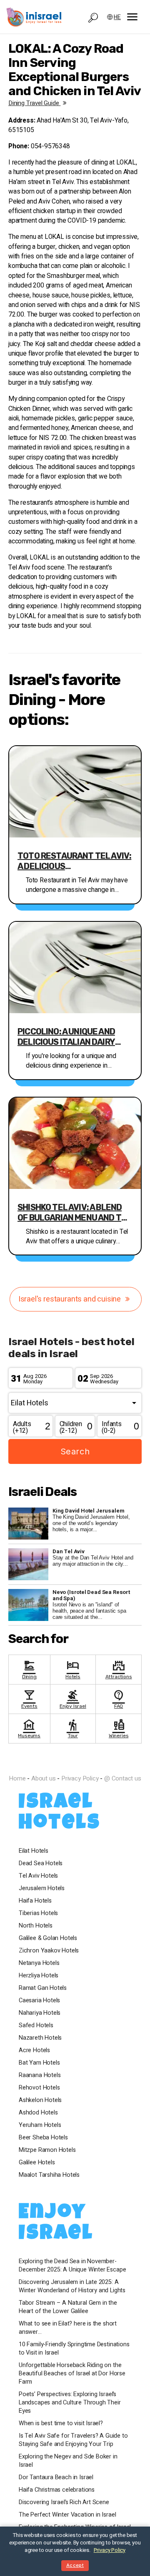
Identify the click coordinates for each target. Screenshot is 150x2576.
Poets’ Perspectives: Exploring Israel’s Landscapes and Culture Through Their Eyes (70, 2403)
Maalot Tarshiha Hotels (49, 2175)
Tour (73, 1728)
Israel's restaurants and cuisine (70, 1299)
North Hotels (36, 1926)
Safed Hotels (36, 2026)
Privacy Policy (80, 1778)
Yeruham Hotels (40, 2125)
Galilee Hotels (37, 2163)
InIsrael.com (75, 1764)
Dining (29, 1669)
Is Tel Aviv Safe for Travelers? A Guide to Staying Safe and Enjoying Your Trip (73, 2440)
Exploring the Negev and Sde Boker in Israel (68, 2461)
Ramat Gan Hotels (43, 1988)
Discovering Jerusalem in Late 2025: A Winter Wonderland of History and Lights (72, 2286)
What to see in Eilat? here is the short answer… (68, 2328)
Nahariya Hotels (40, 2013)
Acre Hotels (34, 2050)
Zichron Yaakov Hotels (49, 1951)
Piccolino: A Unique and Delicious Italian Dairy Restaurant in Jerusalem (73, 1037)
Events (29, 1698)
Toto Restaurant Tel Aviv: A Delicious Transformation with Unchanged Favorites (74, 861)
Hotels (73, 1669)
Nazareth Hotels (40, 2038)
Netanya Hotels (39, 1963)
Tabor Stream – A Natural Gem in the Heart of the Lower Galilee (68, 2307)
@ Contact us (123, 1778)
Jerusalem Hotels (42, 1888)
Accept (75, 2565)
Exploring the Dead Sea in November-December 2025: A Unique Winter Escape (72, 2266)
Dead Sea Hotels (41, 1864)
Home (17, 1778)
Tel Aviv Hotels (38, 1876)
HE (117, 17)
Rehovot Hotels (39, 2088)
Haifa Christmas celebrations (57, 2490)
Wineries (119, 1728)
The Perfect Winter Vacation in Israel (67, 2515)
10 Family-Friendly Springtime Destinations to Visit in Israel (74, 2349)
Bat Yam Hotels (39, 2063)
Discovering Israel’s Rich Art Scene (64, 2502)
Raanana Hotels (40, 2075)
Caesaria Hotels (39, 2001)
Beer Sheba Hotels (43, 2138)
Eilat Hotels (34, 1851)
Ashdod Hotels (38, 2113)
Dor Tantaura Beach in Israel (56, 2478)
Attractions (119, 1669)
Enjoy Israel (73, 1698)
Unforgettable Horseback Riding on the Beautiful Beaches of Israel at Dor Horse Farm (72, 2374)
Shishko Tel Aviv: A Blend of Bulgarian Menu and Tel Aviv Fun (74, 1213)
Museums (29, 1728)
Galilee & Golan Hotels (48, 1938)
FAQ (119, 1698)
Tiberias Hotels (38, 1913)
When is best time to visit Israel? (61, 2424)
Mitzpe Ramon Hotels (47, 2150)
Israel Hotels (60, 1814)
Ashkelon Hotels (40, 2100)
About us (44, 1778)
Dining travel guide (34, 103)
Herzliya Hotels (39, 1976)
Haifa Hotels (35, 1901)
